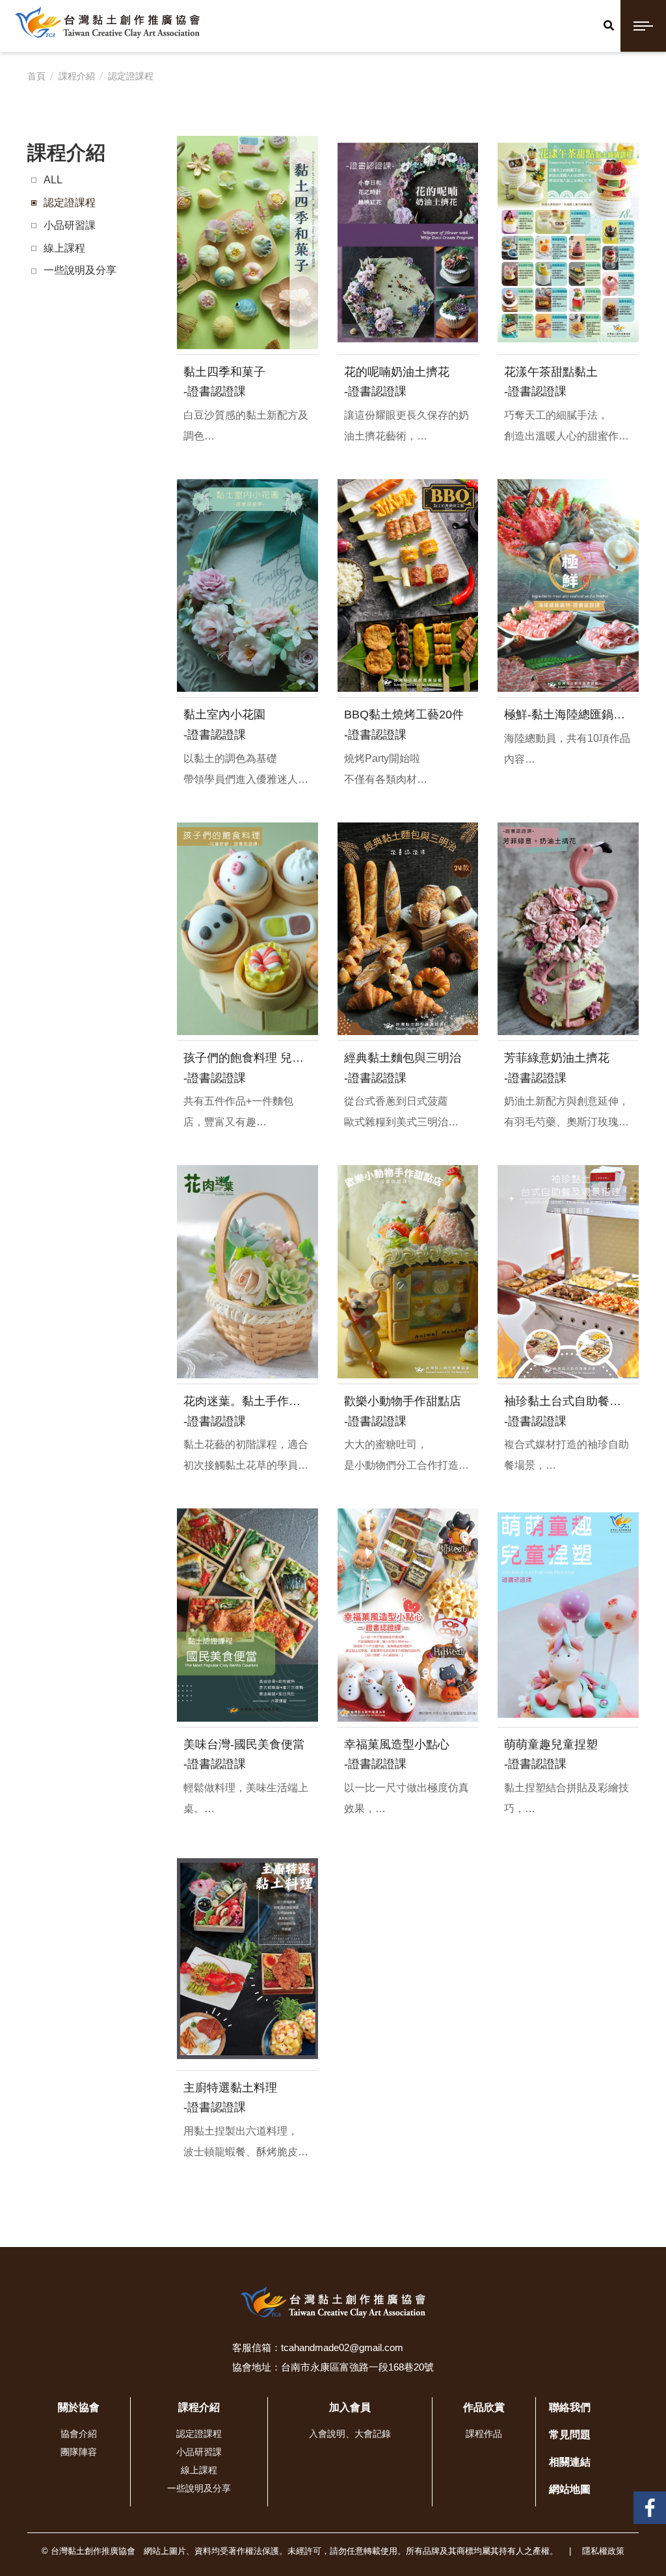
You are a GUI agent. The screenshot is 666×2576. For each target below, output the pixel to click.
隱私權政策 (603, 2551)
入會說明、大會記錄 (350, 2434)
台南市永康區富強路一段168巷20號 (357, 2367)
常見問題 (570, 2435)
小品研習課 (70, 225)
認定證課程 (131, 76)
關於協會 (79, 2407)
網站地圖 (570, 2489)
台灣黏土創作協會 (650, 2502)
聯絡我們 (570, 2407)
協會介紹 (79, 2434)
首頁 (36, 76)
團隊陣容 (79, 2452)
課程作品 (484, 2434)
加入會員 (350, 2407)
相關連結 (570, 2462)
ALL (53, 180)
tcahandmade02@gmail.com (342, 2347)
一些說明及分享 (80, 270)
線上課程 (64, 248)
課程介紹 (77, 76)
